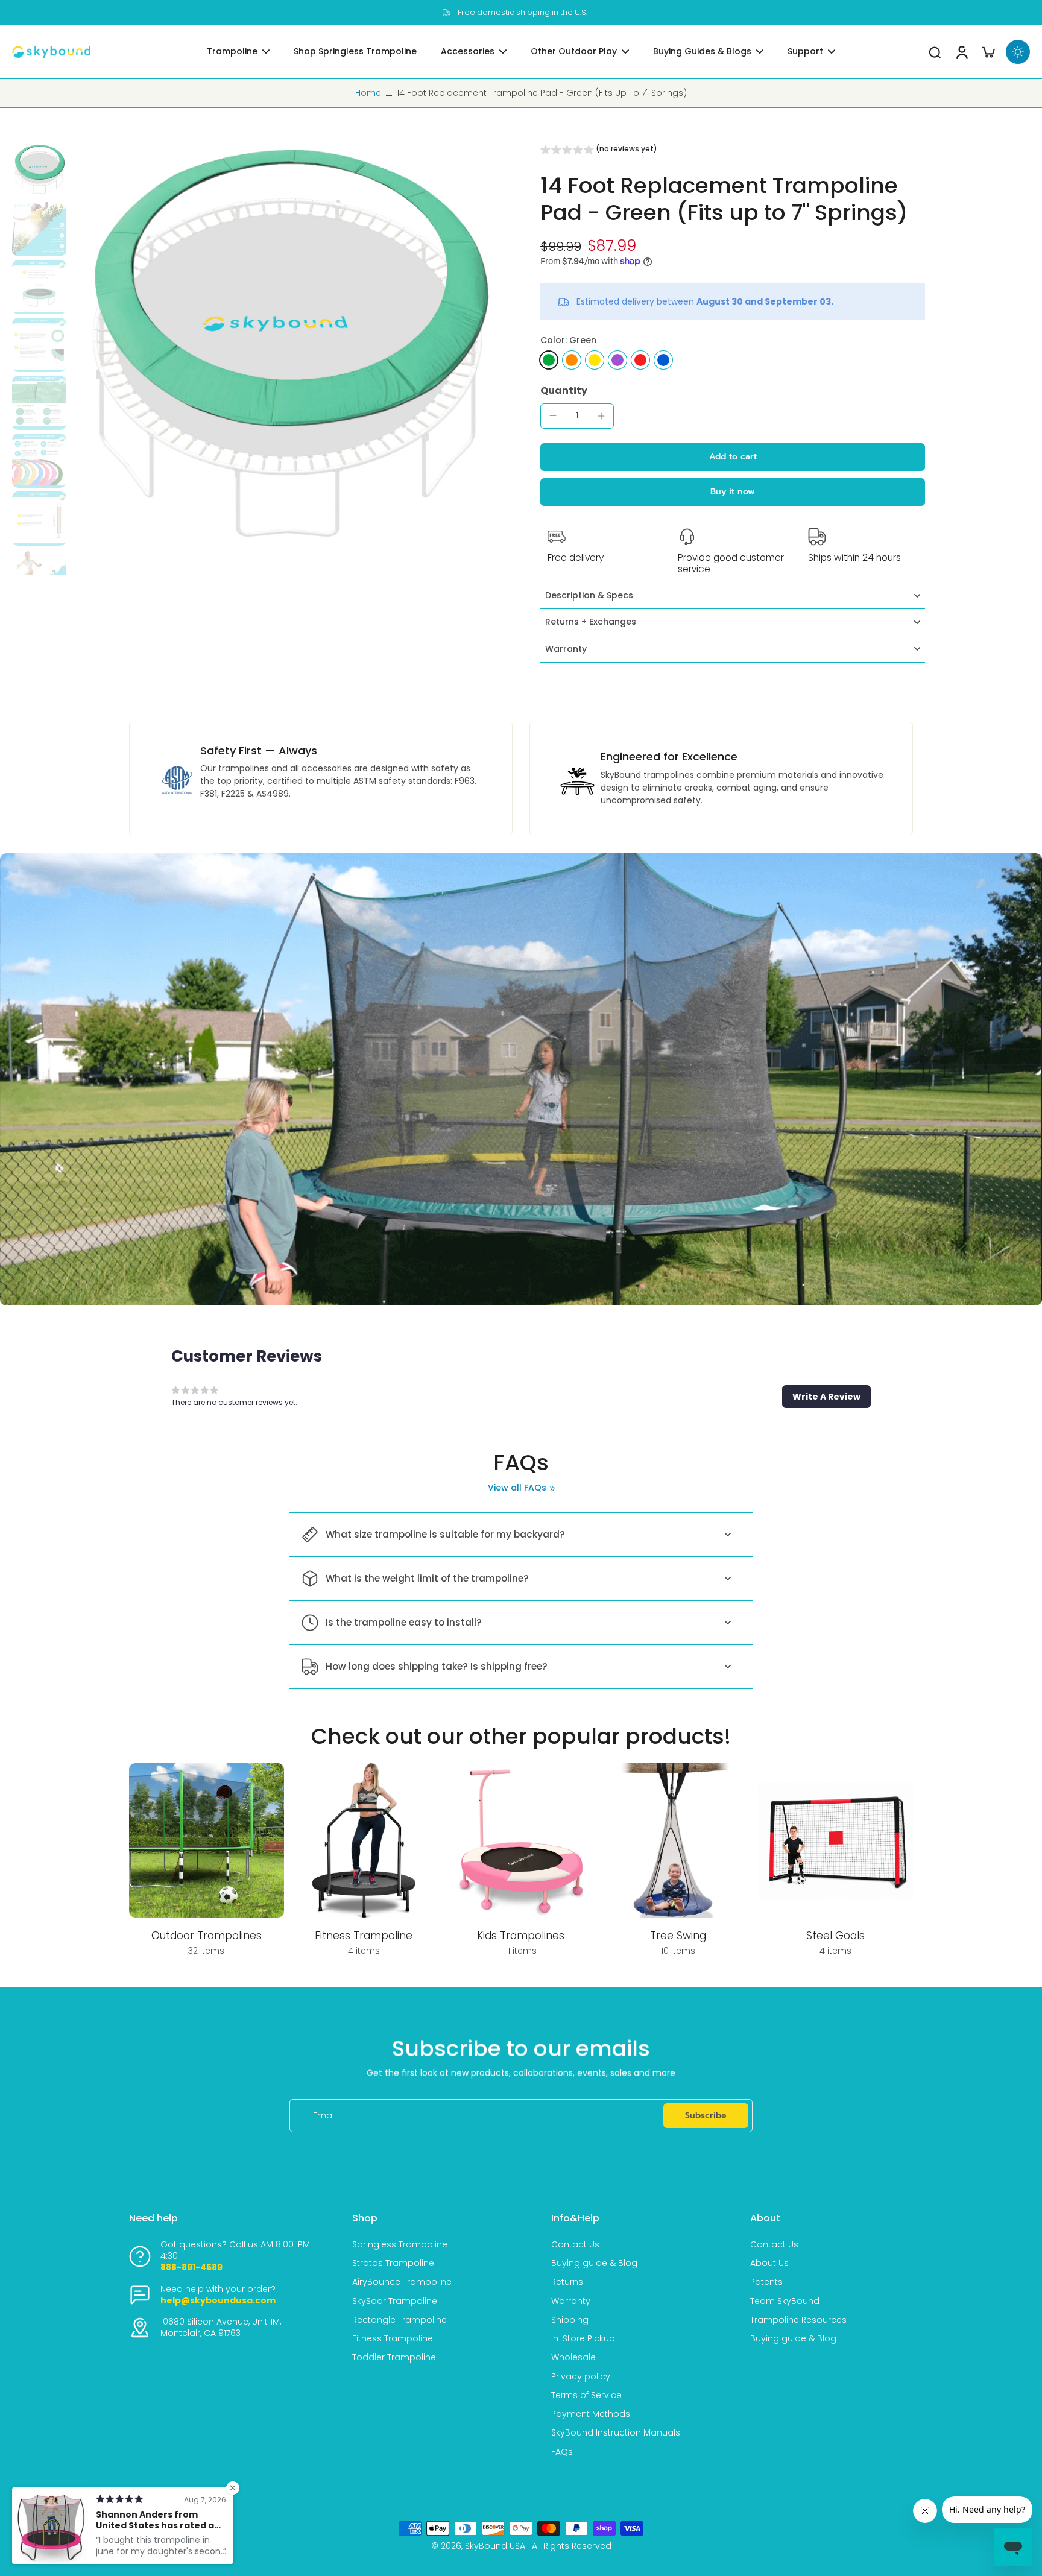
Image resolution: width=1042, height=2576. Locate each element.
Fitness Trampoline (393, 2339)
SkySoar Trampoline (395, 2301)
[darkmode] (1018, 52)
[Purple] (617, 360)
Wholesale (573, 2357)
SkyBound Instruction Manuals (616, 2433)
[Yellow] (595, 360)
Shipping (570, 2320)
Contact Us (575, 2245)
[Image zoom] (286, 359)
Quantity (564, 390)
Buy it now (733, 492)
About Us (769, 2263)
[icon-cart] (988, 52)
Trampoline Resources (798, 2320)
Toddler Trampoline (394, 2357)
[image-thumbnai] (39, 171)
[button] (599, 151)
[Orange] (572, 360)
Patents (766, 2282)
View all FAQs (517, 1488)
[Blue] (663, 360)
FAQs (562, 2452)
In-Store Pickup (583, 2339)
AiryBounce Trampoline (402, 2282)
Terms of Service (586, 2395)
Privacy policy (581, 2377)
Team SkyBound (785, 2301)
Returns (567, 2282)
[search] (935, 52)
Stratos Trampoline (393, 2263)
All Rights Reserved (572, 2546)
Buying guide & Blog (594, 2263)
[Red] (640, 360)
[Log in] (961, 52)
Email (324, 2116)
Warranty (571, 2301)
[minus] (553, 415)
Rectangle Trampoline (399, 2320)
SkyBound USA (495, 2546)
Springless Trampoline (400, 2245)
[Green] (549, 360)
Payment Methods (591, 2414)
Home (368, 93)
